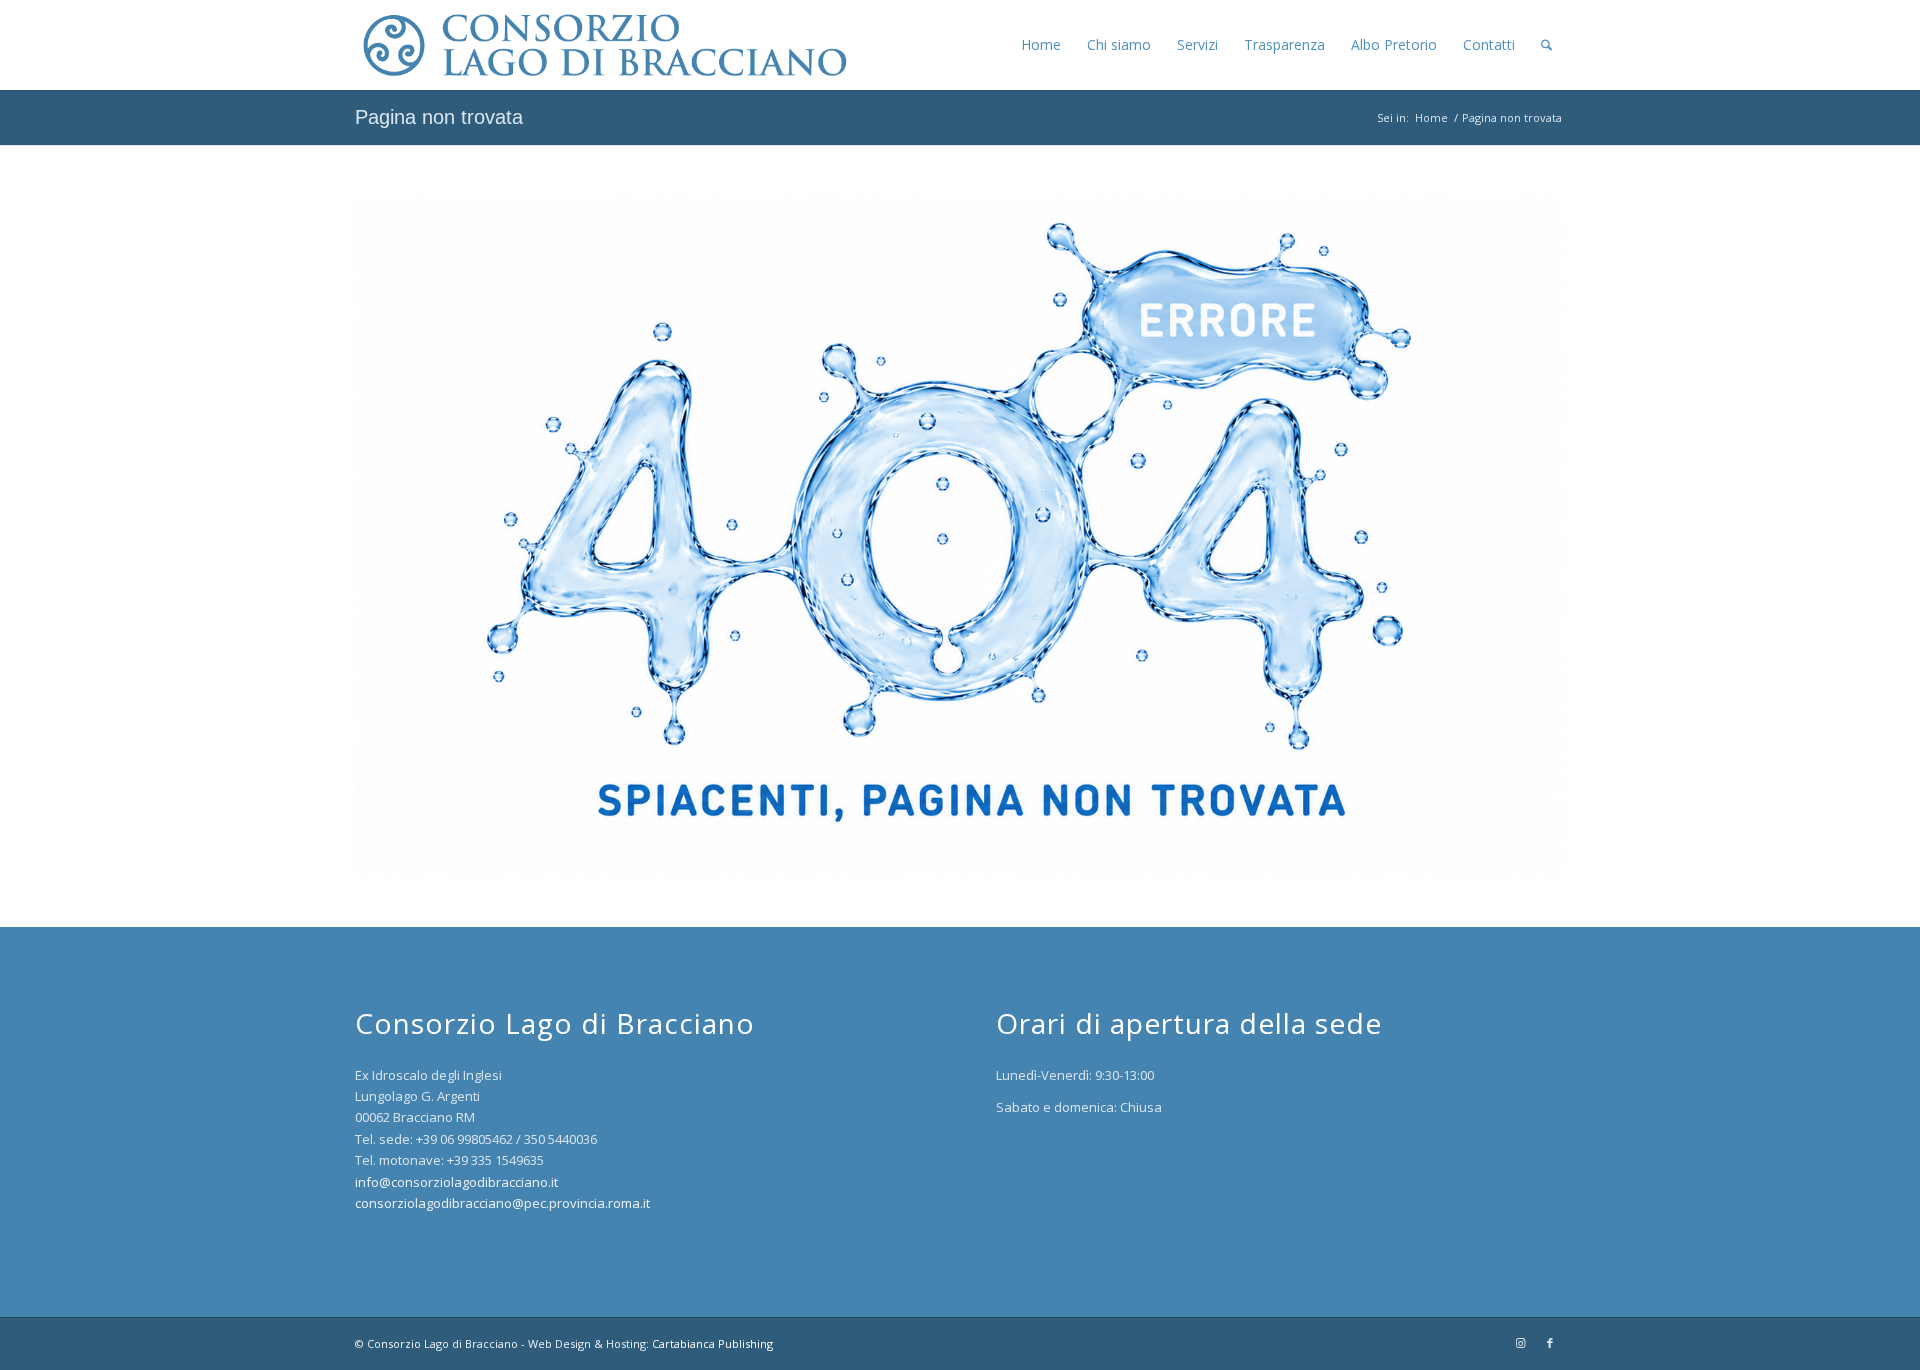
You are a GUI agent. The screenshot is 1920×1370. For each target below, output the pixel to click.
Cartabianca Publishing (712, 1343)
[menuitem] (1041, 45)
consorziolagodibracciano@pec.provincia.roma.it (502, 1203)
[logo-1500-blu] (601, 45)
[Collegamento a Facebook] (1550, 1343)
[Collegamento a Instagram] (1520, 1343)
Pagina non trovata (439, 117)
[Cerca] (1546, 45)
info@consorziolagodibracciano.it (456, 1182)
